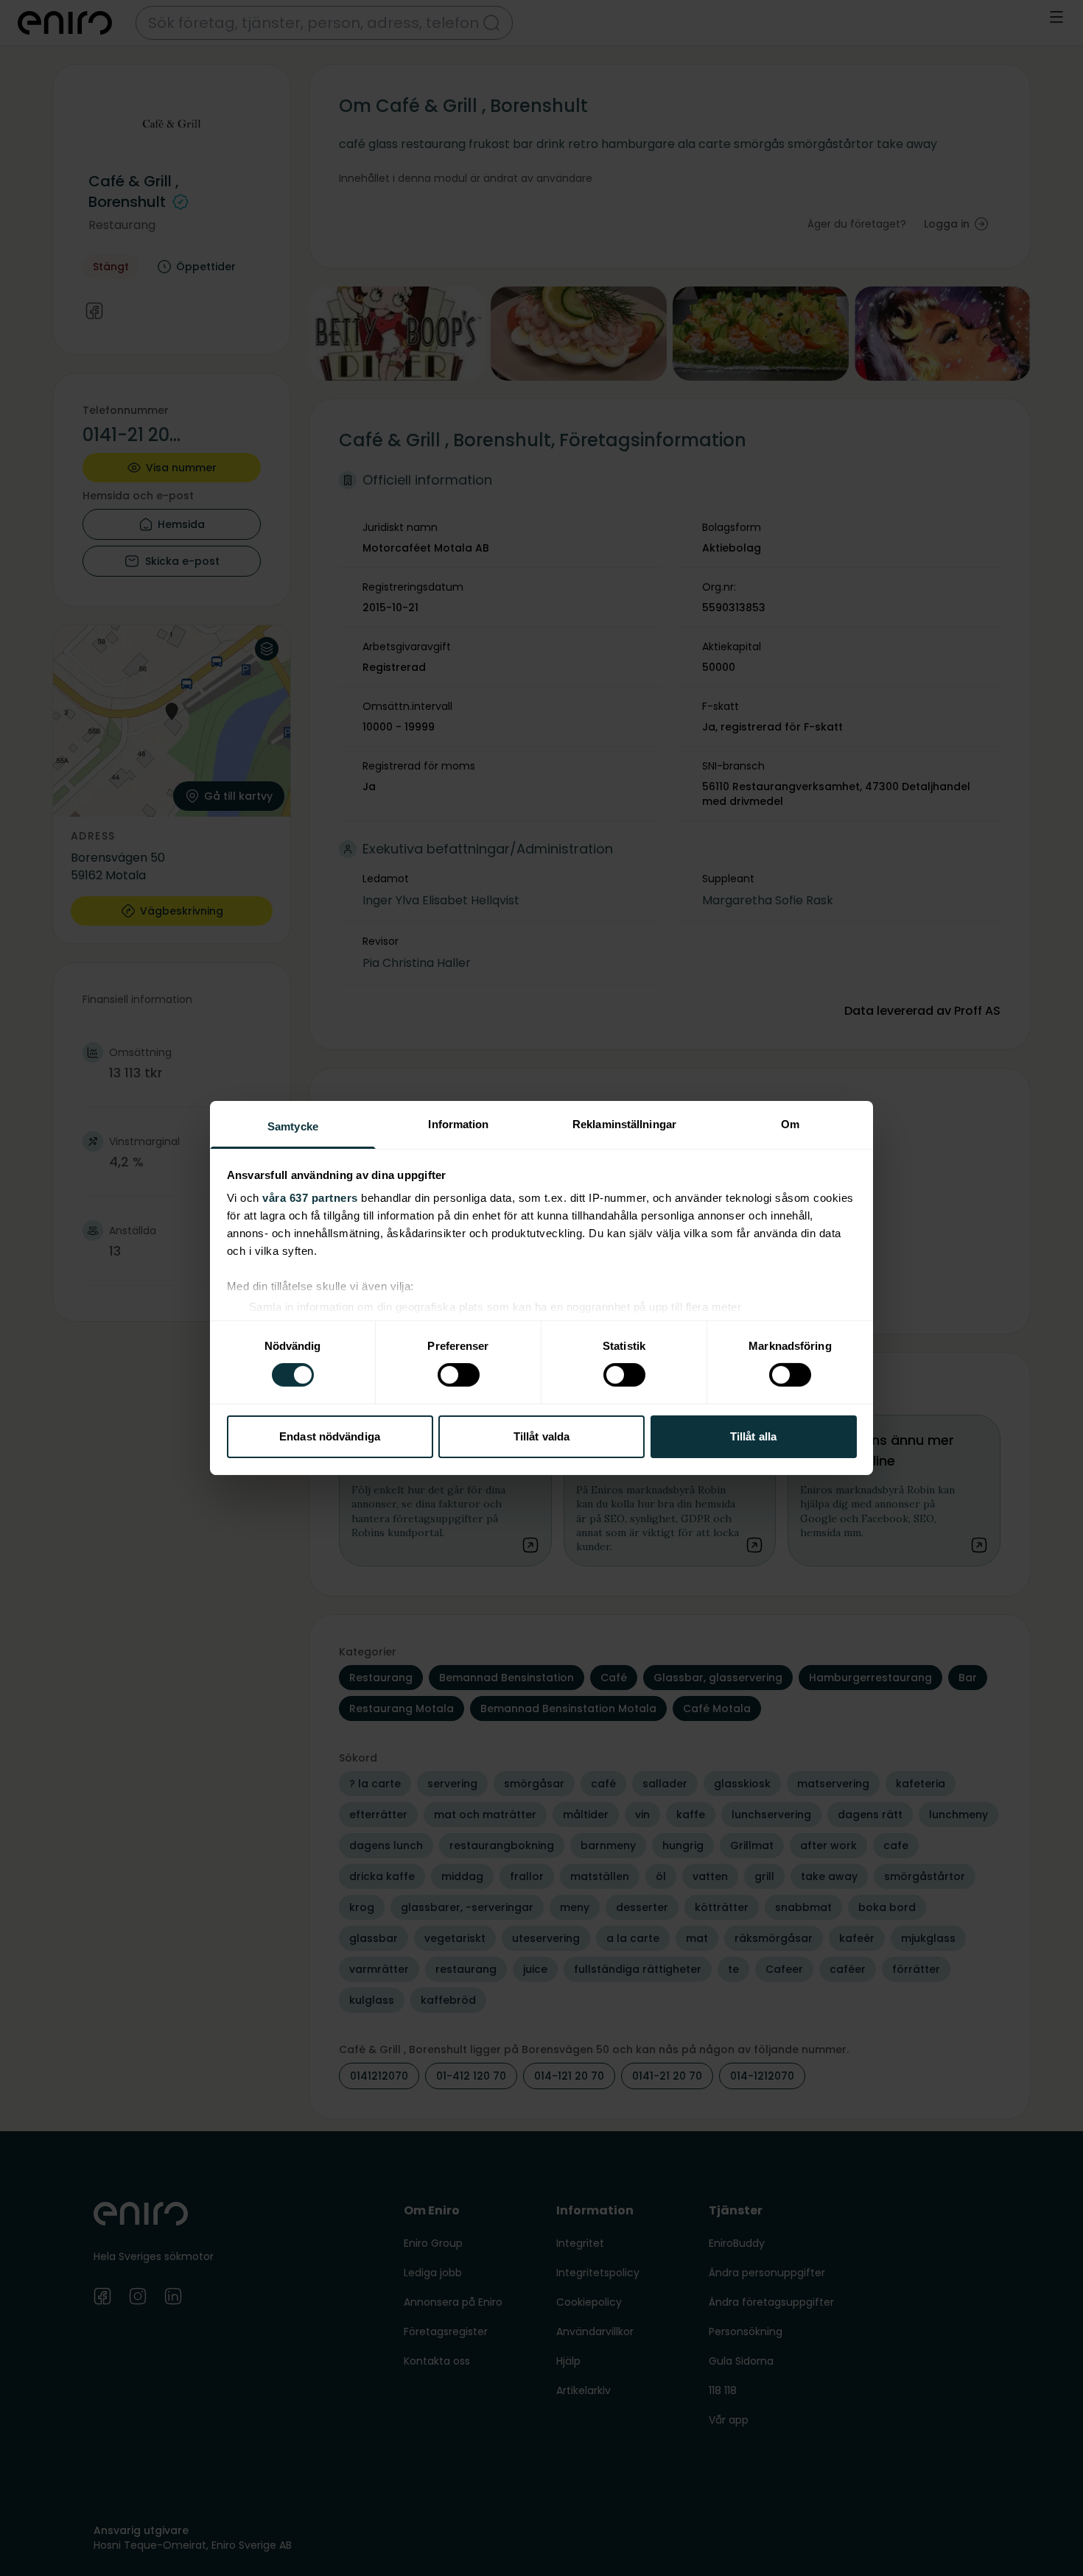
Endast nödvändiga (330, 1436)
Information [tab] (458, 1124)
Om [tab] (790, 1124)
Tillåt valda (541, 1436)
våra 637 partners (310, 1198)
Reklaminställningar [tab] (624, 1124)
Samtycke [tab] (293, 1126)
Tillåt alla (753, 1436)
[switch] (459, 1375)
